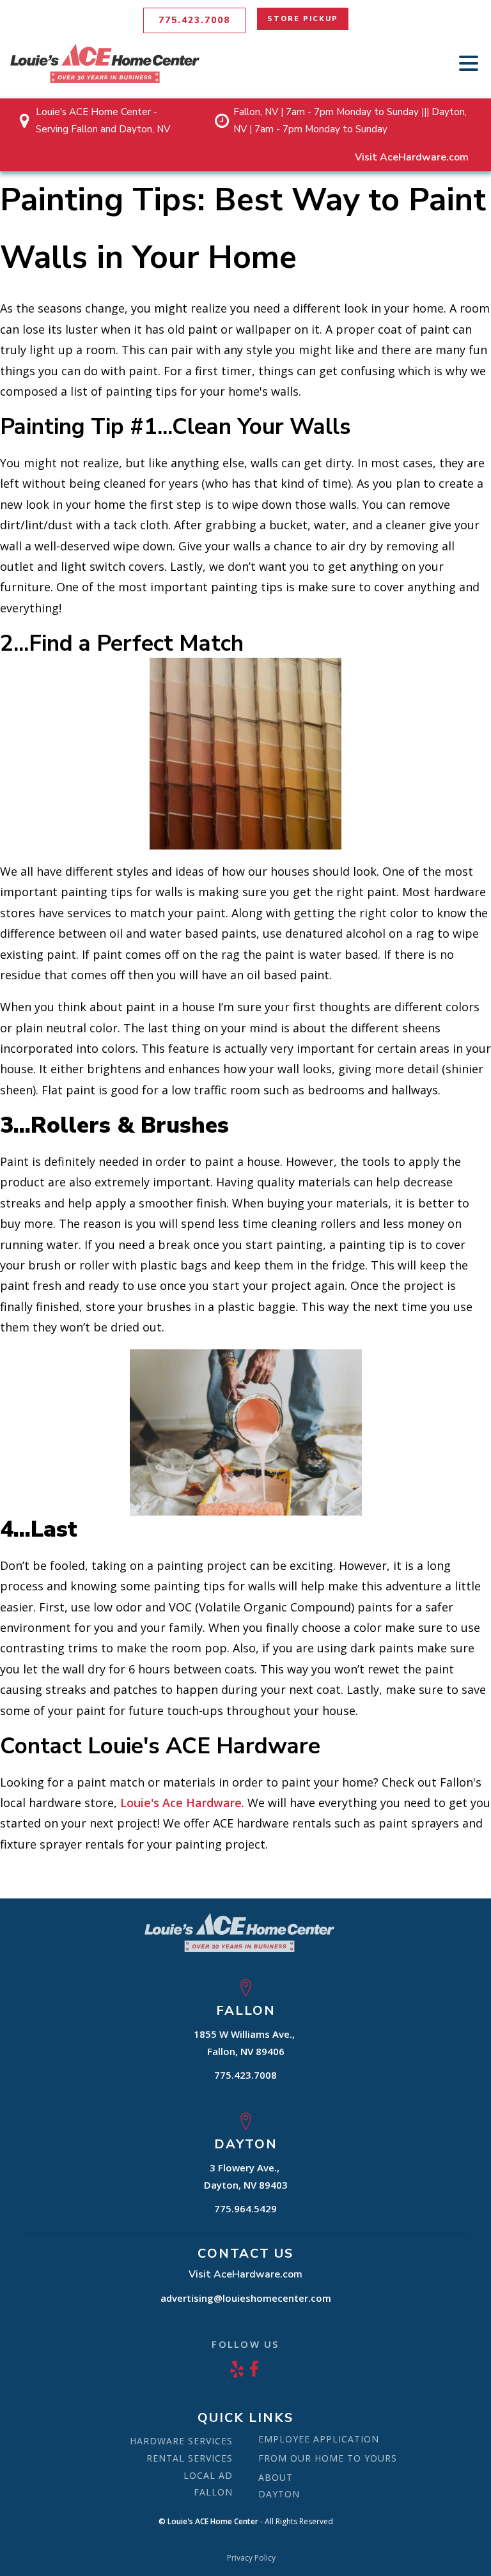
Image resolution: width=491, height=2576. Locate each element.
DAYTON (279, 2494)
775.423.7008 (194, 20)
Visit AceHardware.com (412, 157)
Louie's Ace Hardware (181, 1803)
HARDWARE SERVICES (181, 2441)
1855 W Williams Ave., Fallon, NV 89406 (245, 2043)
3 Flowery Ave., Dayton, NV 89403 (246, 2176)
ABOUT (276, 2477)
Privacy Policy (251, 2558)
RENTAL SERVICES (190, 2458)
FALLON (213, 2492)
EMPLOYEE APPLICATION (319, 2439)
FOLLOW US (245, 2344)
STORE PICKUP (303, 19)
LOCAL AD (208, 2475)
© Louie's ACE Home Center (208, 2522)
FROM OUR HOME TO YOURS (328, 2458)
